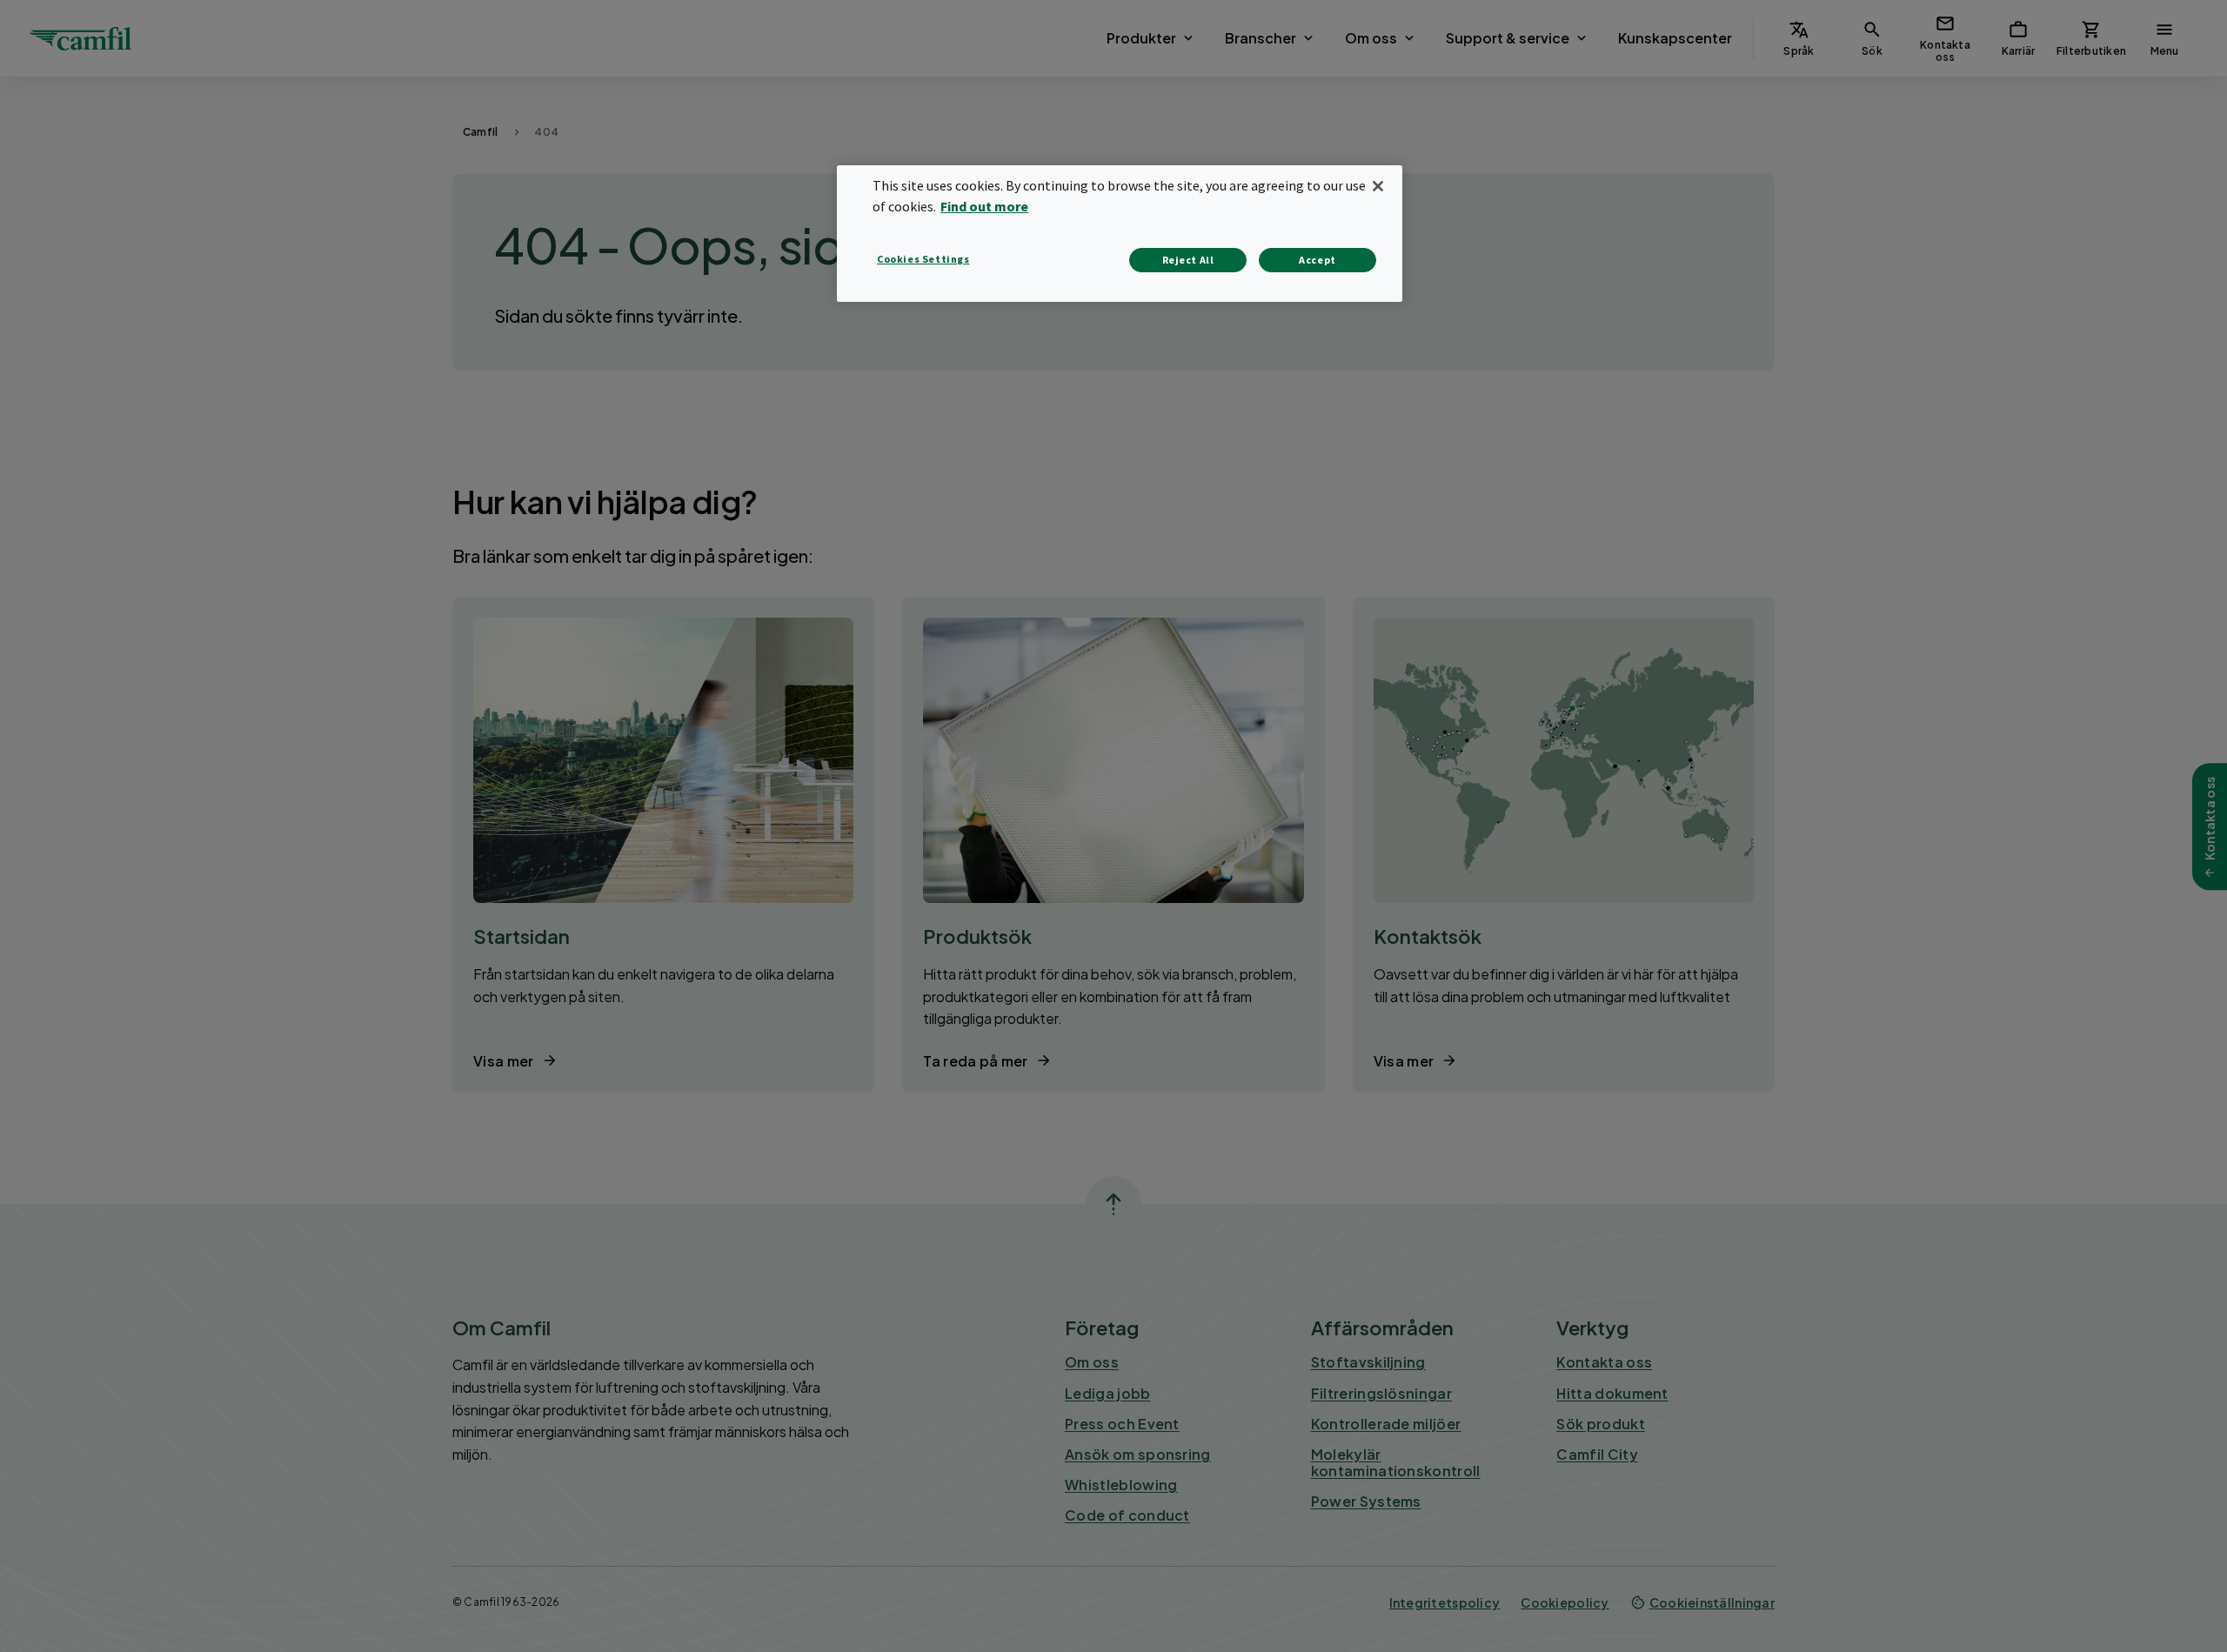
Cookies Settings (923, 259)
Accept (1317, 260)
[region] (1120, 234)
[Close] (1378, 186)
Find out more (984, 206)
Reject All (1188, 260)
